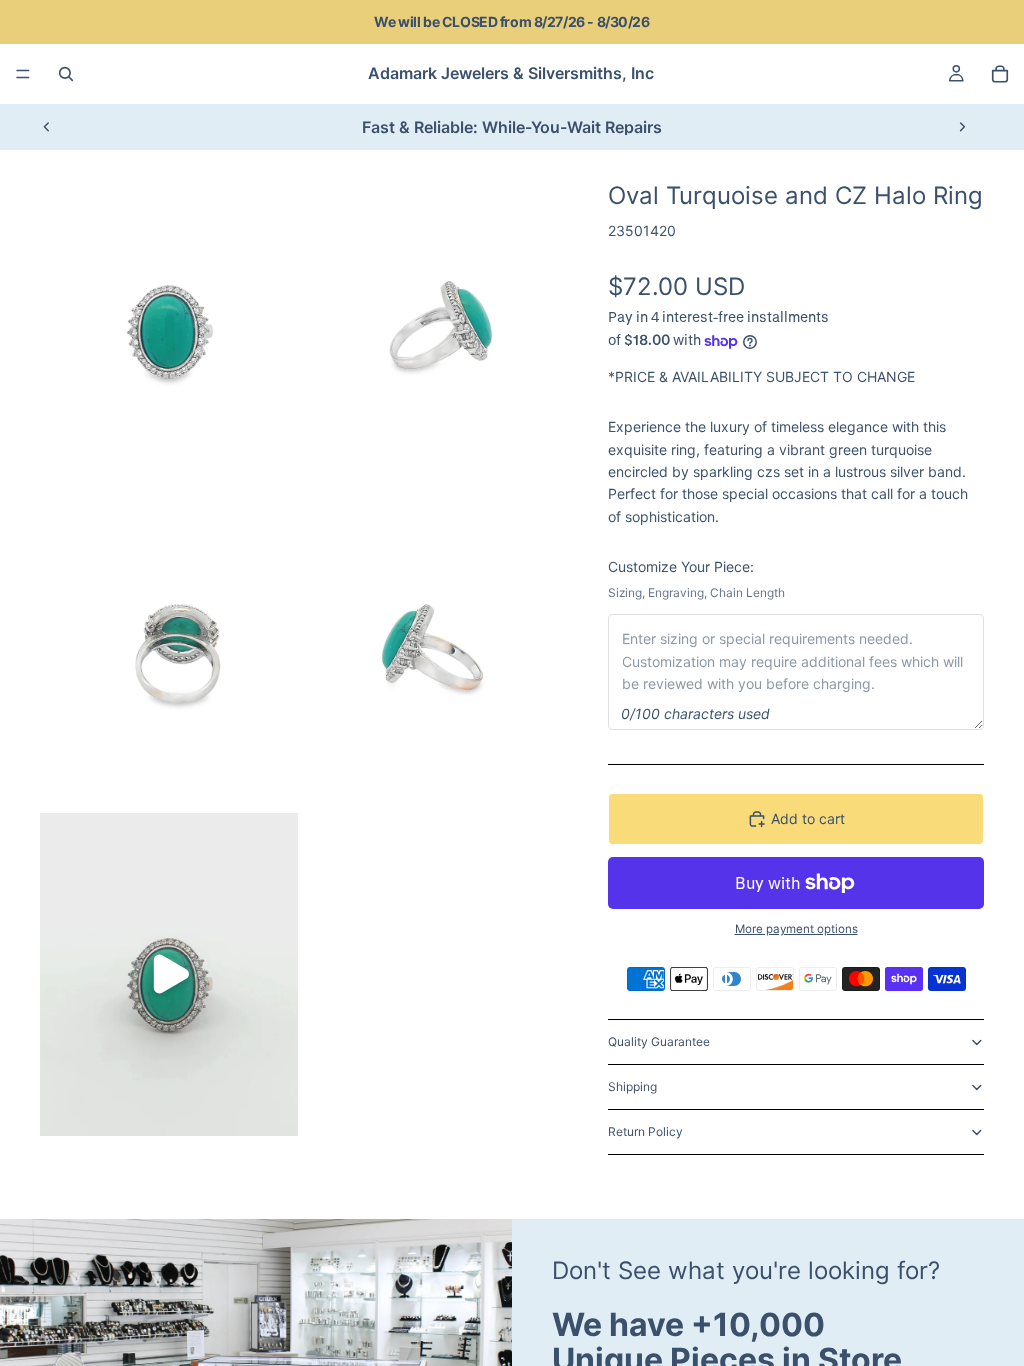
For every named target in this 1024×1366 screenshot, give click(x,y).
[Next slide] (962, 127)
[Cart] (1000, 74)
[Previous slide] (47, 127)
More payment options (796, 929)
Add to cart (808, 818)
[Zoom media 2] (431, 321)
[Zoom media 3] (169, 648)
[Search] (66, 74)
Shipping (632, 1086)
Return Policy (645, 1131)
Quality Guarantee (659, 1041)
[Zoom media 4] (431, 648)
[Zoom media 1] (169, 321)
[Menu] (23, 74)
